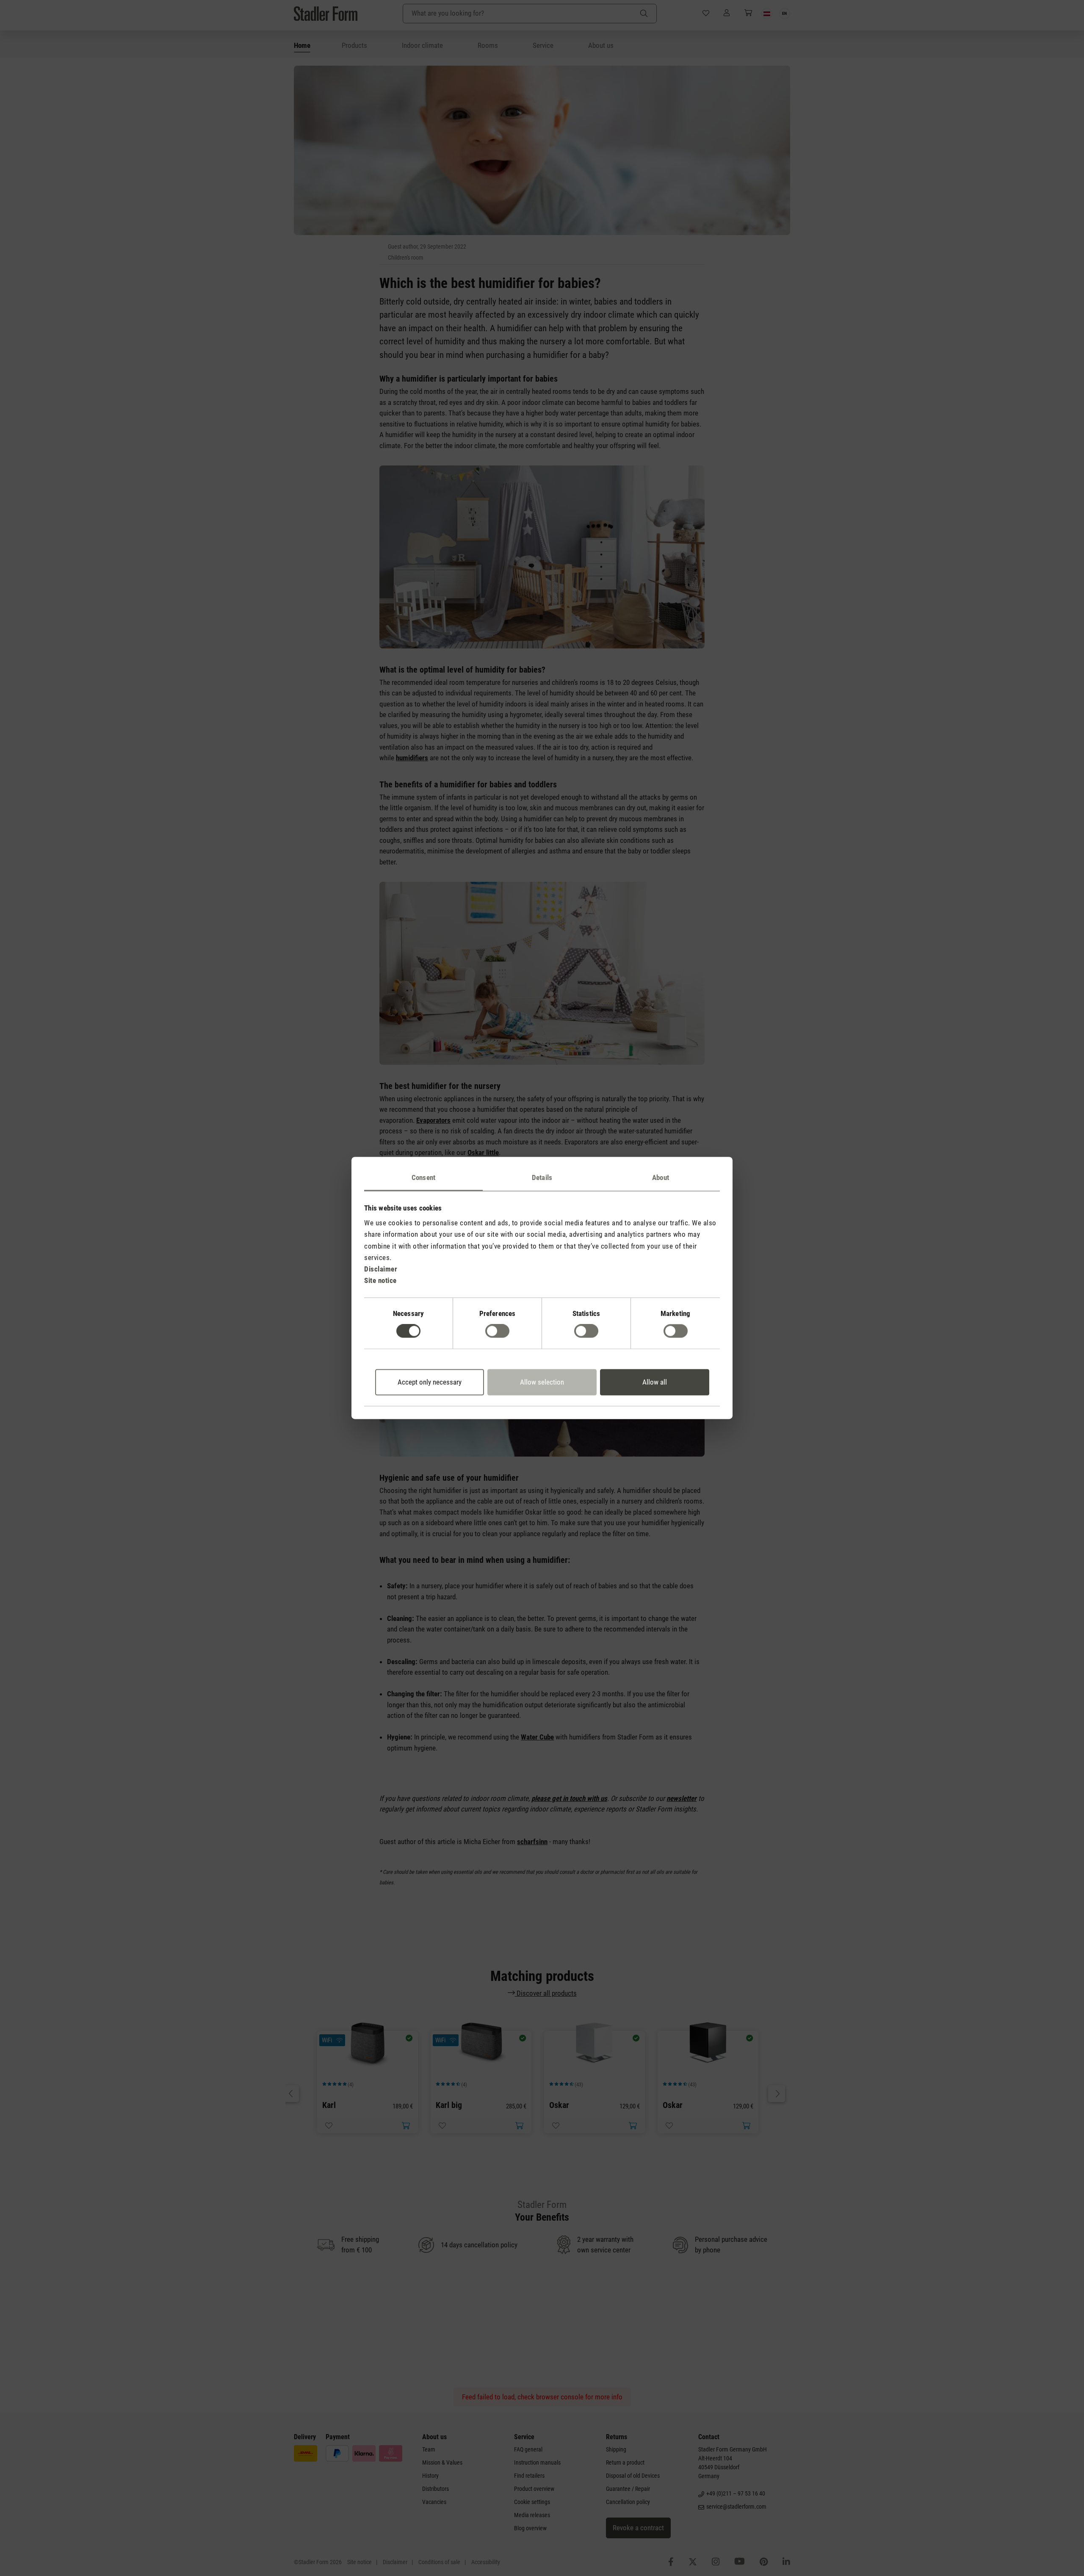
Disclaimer (381, 1269)
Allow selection (542, 1382)
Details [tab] (542, 1177)
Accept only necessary (430, 1382)
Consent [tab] (423, 1177)
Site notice (380, 1281)
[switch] (497, 1331)
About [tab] (661, 1177)
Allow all (655, 1382)
